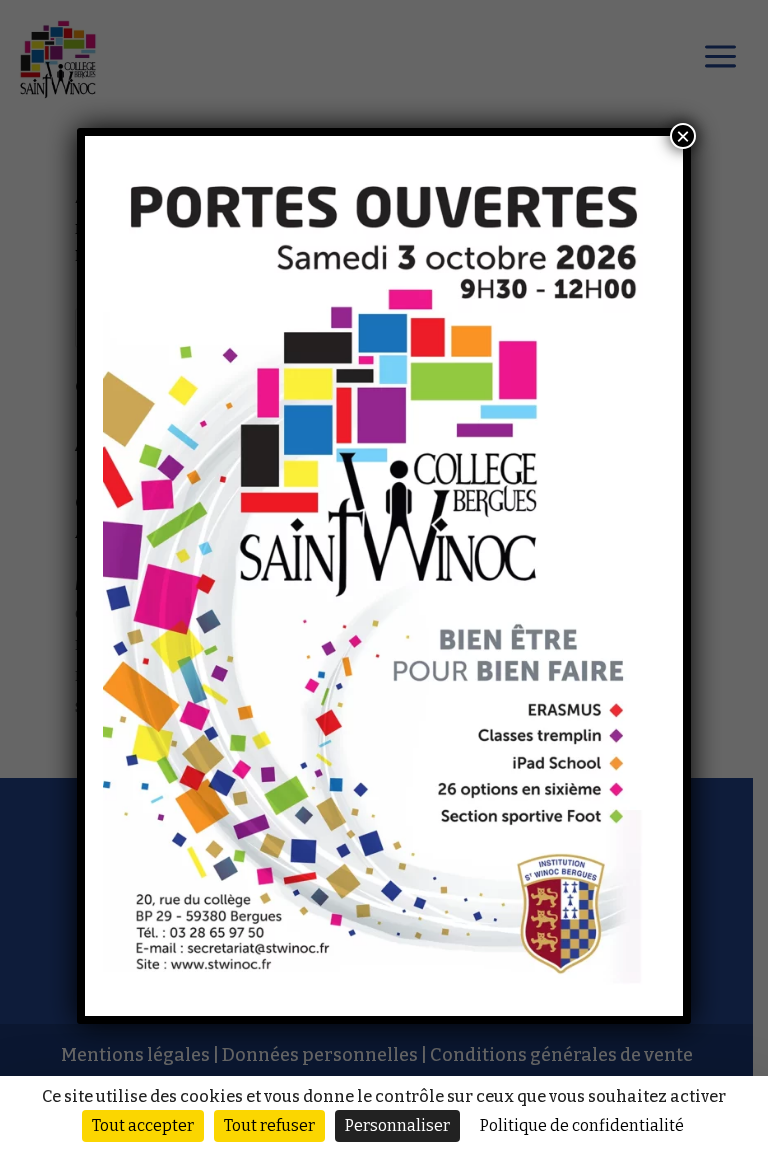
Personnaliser (397, 1125)
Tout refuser (269, 1125)
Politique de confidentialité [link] (582, 1125)
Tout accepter (143, 1125)
